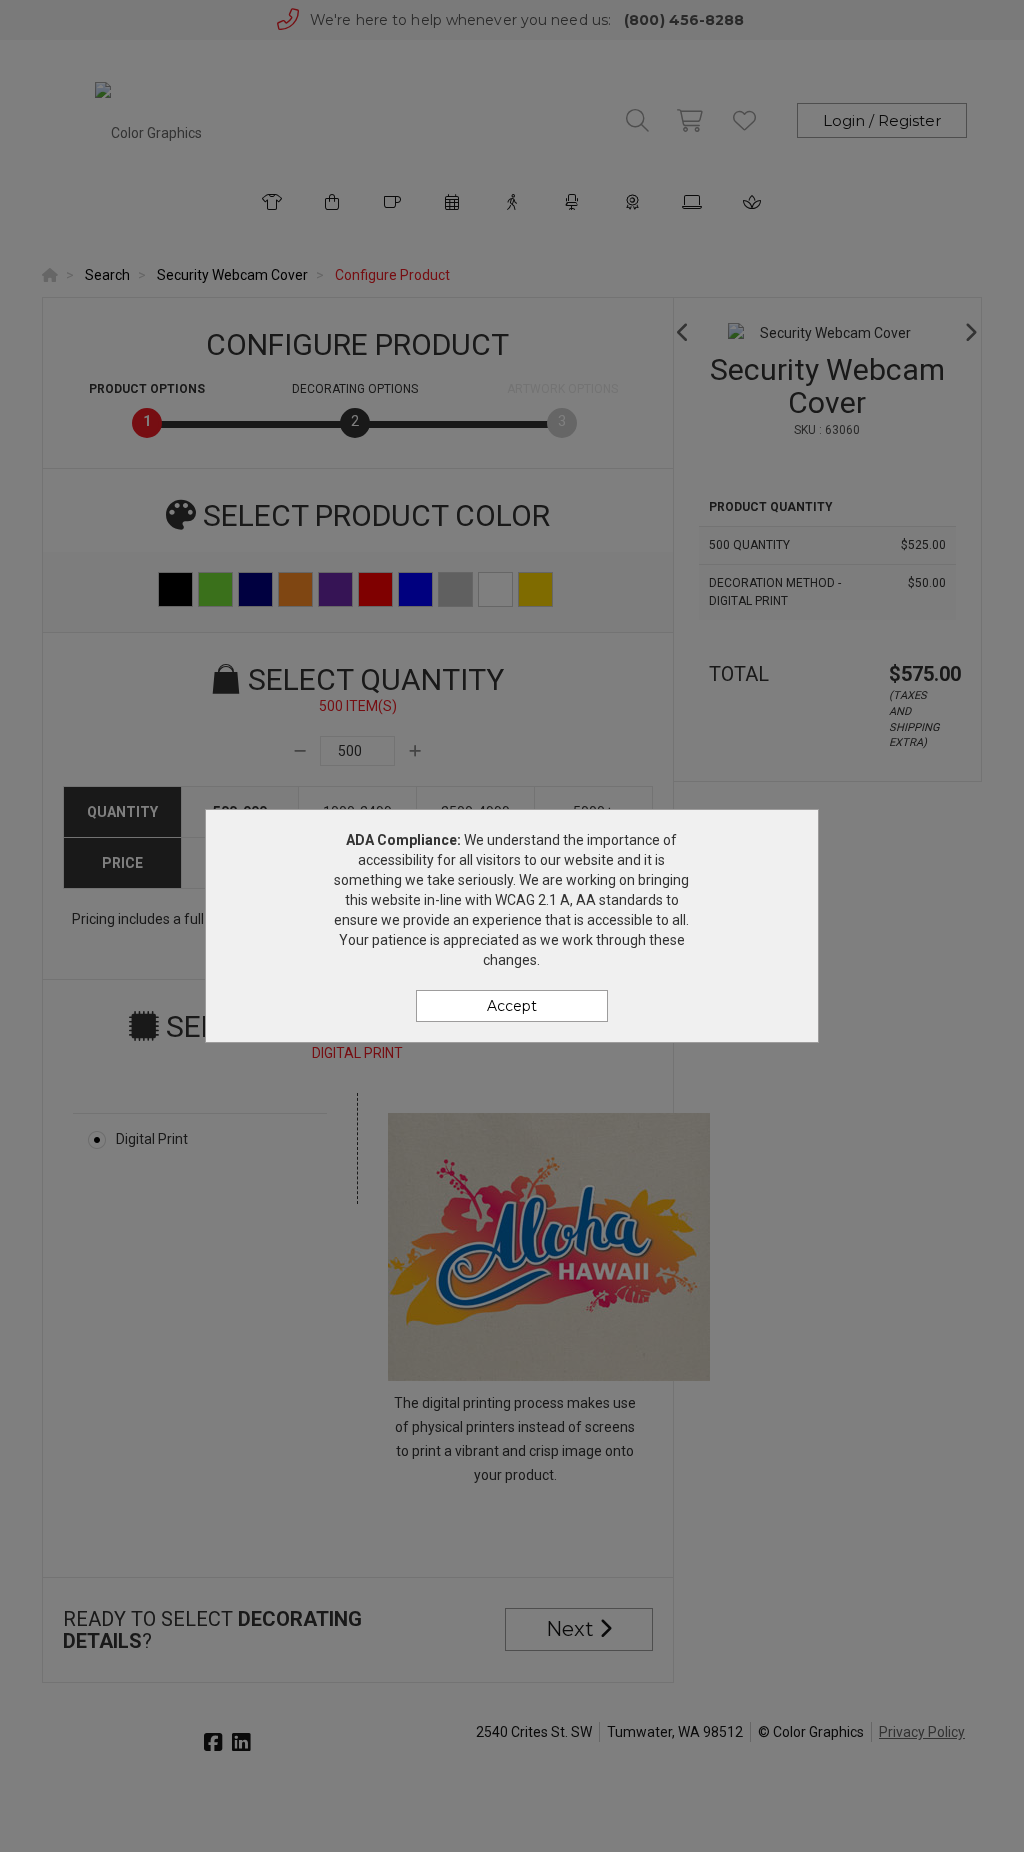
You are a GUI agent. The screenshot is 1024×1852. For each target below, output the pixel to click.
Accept (512, 1006)
